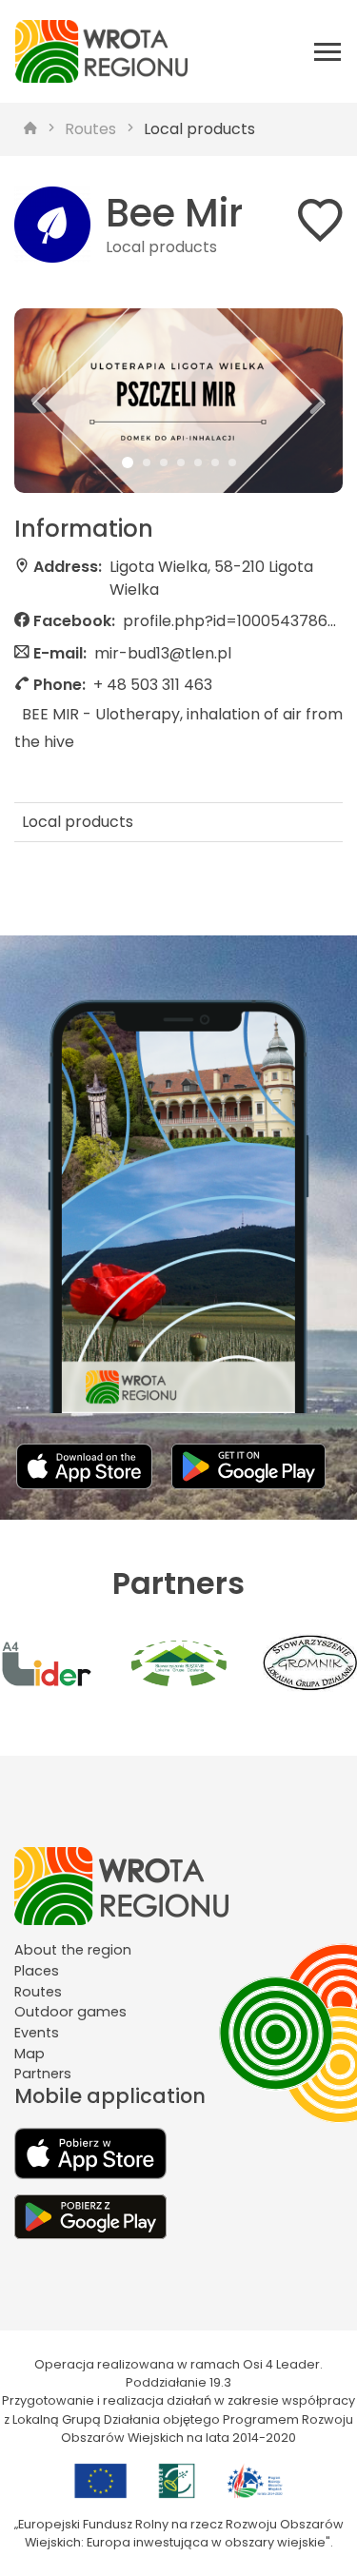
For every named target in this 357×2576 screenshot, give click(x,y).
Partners (43, 2074)
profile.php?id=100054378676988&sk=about (233, 621)
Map (30, 2054)
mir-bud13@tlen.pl (163, 653)
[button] (39, 401)
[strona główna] (30, 129)
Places (37, 1971)
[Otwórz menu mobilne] (327, 51)
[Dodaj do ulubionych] (320, 224)
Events (37, 2033)
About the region (73, 1950)
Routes (90, 129)
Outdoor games (70, 2012)
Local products (199, 129)
